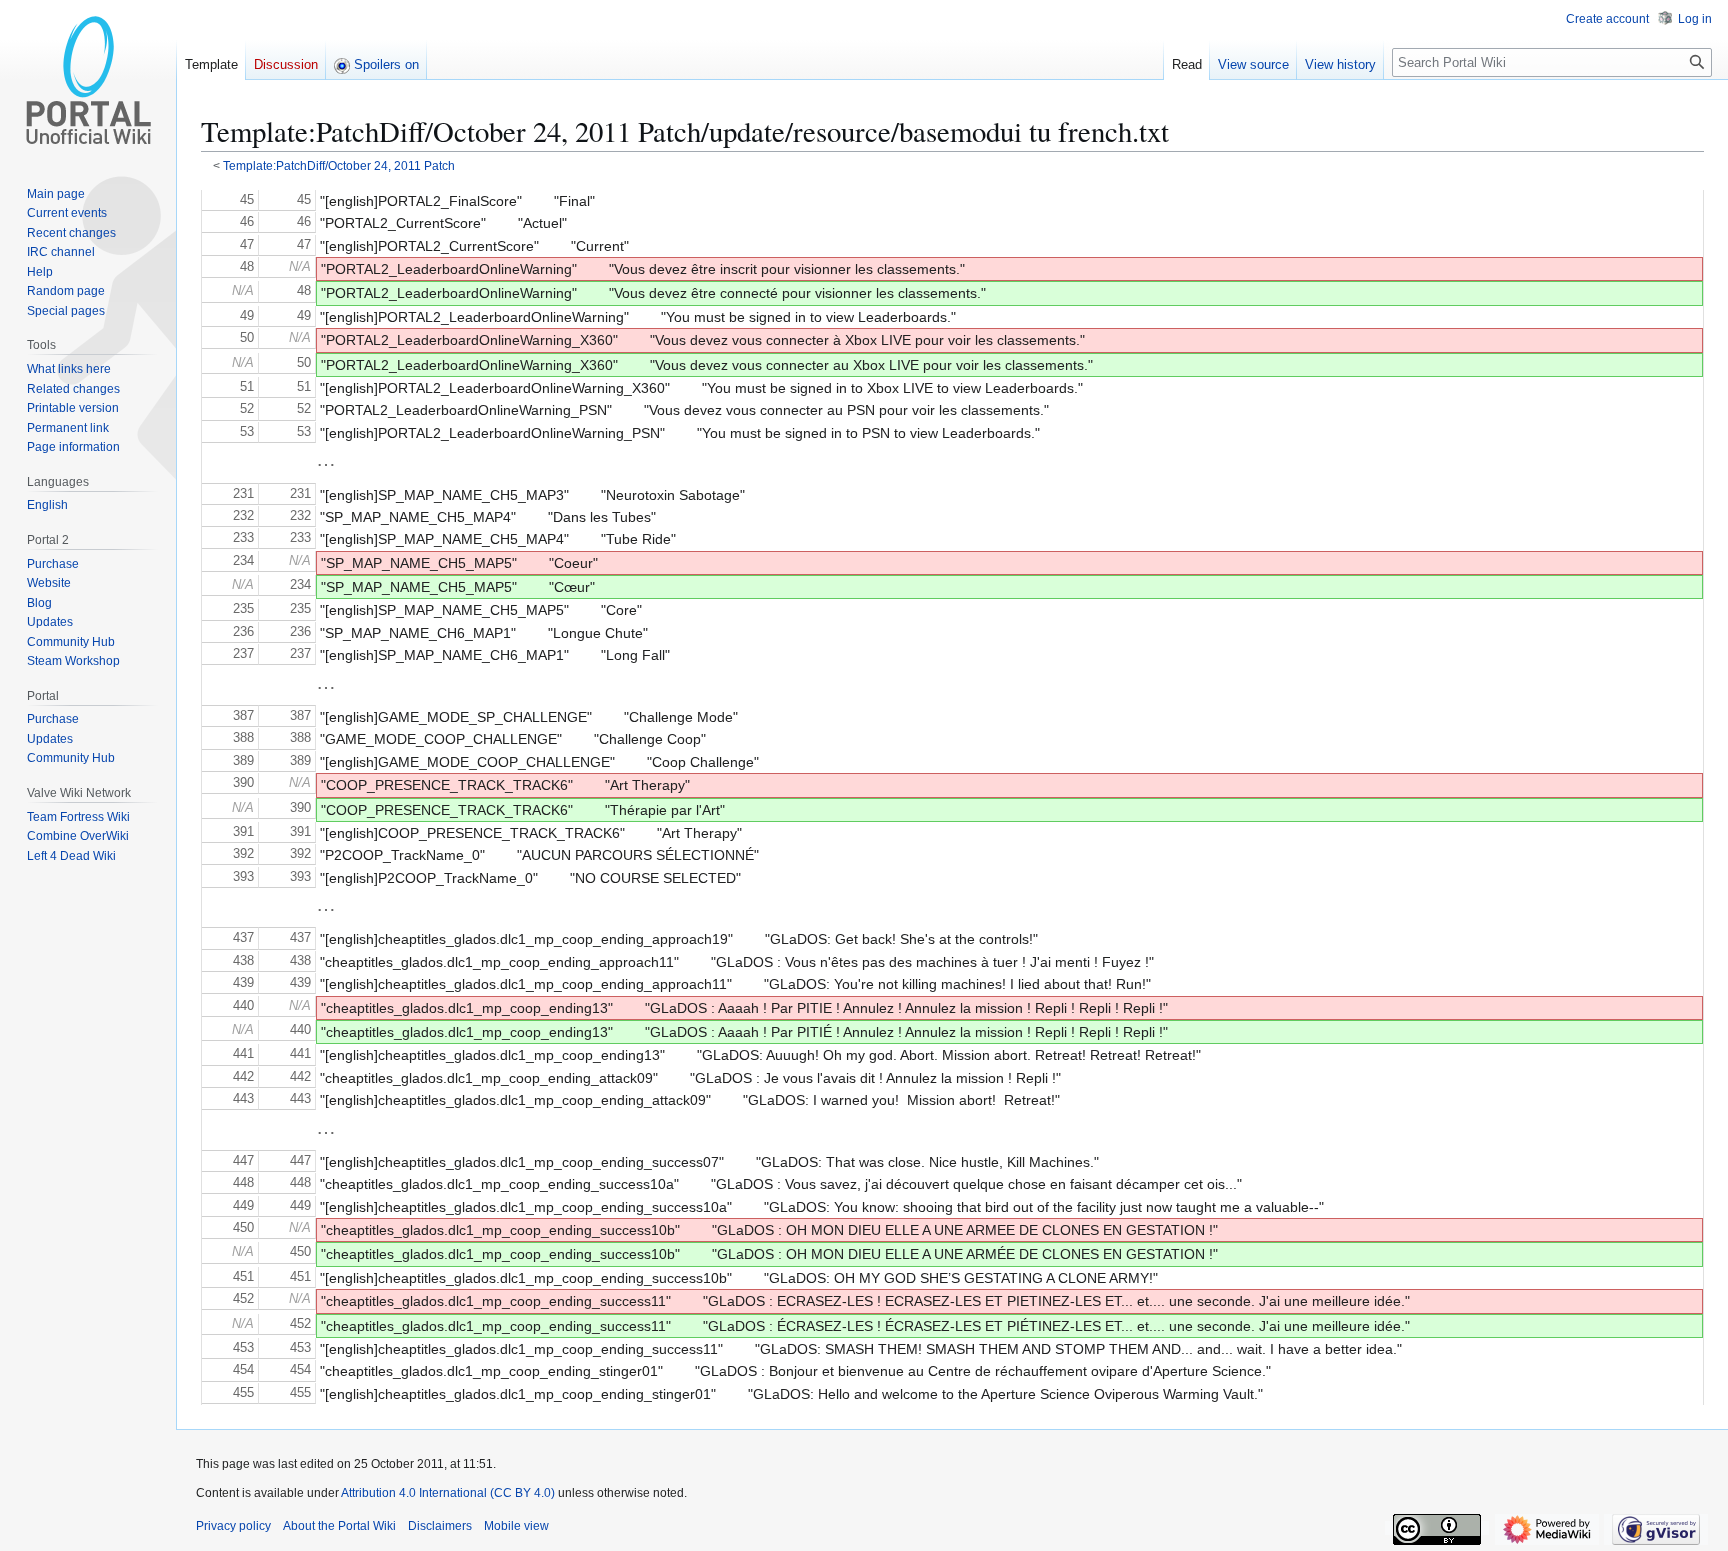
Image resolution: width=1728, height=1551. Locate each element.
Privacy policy (233, 1526)
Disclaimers (440, 1526)
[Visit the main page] (88, 80)
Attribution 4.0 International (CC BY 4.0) (448, 1493)
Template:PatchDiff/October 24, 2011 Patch (339, 165)
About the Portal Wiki (339, 1526)
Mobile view (516, 1526)
